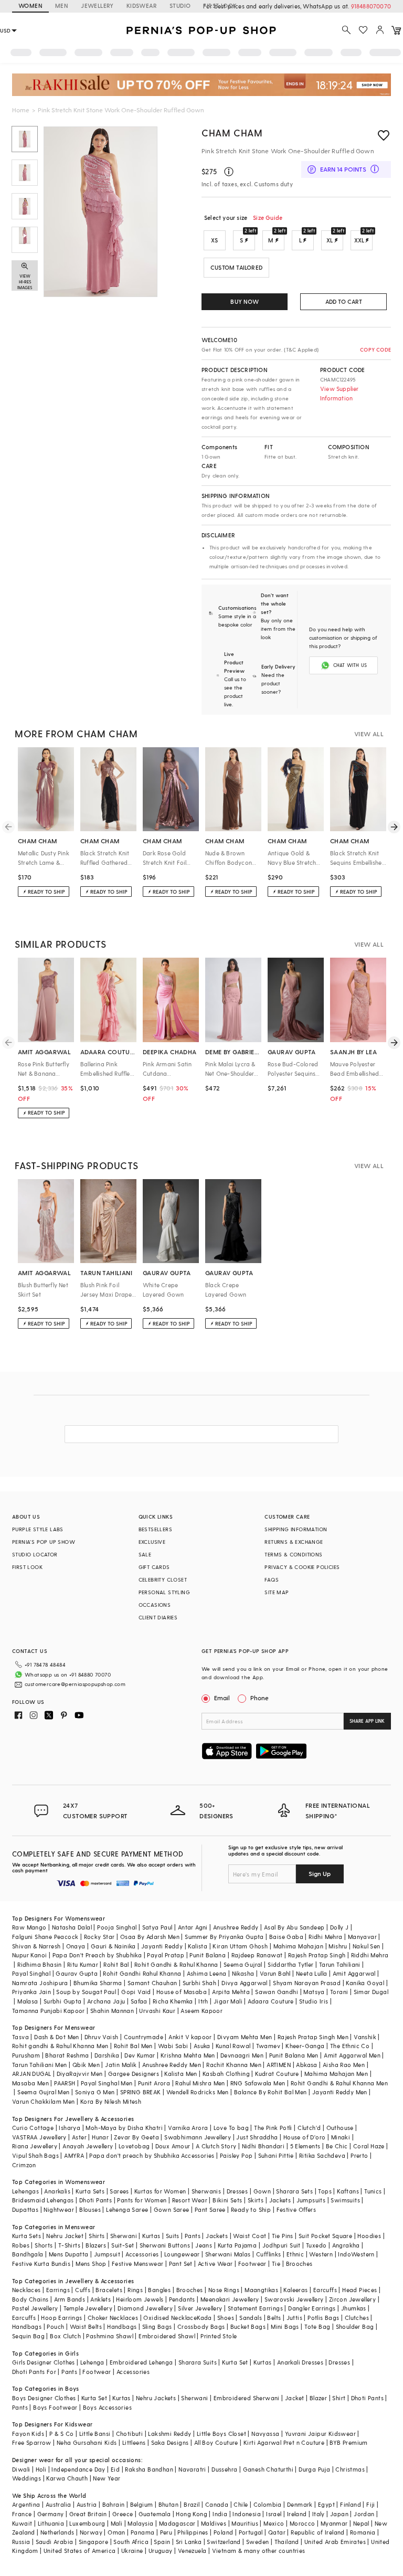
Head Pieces (359, 2290)
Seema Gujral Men (43, 2092)
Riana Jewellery (35, 2146)
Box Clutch (65, 2336)
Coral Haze (369, 2146)
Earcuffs (325, 2290)
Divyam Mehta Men (245, 2037)
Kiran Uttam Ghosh (240, 1946)
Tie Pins (283, 2236)
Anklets (100, 2299)
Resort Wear (190, 2200)
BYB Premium (348, 2442)
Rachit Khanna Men (234, 2065)
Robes (21, 2245)
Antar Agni (193, 1927)
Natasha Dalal (72, 1927)
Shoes (226, 2318)
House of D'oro (305, 2137)
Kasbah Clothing (226, 2074)
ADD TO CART (344, 301)
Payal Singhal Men (107, 2083)
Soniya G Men (95, 2092)
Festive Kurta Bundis (41, 2264)
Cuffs (83, 2290)
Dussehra (224, 2469)
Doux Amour (173, 2146)
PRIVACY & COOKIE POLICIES (302, 1567)
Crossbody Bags (201, 2326)
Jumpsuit (107, 2254)
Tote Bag (317, 2326)
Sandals (251, 2318)
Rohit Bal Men (133, 2046)
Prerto (359, 2155)
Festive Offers (296, 2209)
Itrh (203, 2001)
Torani (339, 1992)
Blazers (96, 2245)
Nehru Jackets (156, 2398)
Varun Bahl (275, 1973)
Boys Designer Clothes (44, 2398)
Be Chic (337, 2146)
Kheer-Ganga (305, 2046)
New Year (107, 2478)
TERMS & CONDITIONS (293, 1554)
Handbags (27, 2326)
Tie (276, 2264)
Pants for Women (142, 2200)
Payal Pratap (166, 1955)
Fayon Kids (28, 2434)
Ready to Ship (251, 2209)
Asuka (202, 2046)
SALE (145, 1554)
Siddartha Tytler (290, 1964)
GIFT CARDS (154, 1567)
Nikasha (243, 1973)
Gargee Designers (134, 2074)
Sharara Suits (198, 2362)
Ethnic (295, 2254)
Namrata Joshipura (40, 1983)
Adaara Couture (271, 2001)
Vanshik (365, 2037)
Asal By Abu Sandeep (294, 1927)
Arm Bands (70, 2299)
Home (21, 110)
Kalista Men (181, 2074)
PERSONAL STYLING (164, 1592)
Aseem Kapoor (201, 2011)
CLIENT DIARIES (158, 1617)
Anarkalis (57, 2191)
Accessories (142, 2254)
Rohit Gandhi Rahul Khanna (142, 1973)
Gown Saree (172, 2209)
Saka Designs (170, 2442)
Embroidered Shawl (167, 2336)
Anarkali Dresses (300, 2362)
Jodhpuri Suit (282, 2245)
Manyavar (362, 1937)
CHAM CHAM (232, 132)
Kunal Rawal (233, 2046)
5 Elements (305, 2146)
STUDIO (180, 6)
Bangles (159, 2290)
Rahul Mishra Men (200, 2083)
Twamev (268, 2046)
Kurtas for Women (160, 2191)
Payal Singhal (31, 1973)
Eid (115, 2469)
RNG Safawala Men (258, 2083)
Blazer (318, 2398)
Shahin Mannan (112, 2011)
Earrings (58, 2290)
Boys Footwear (55, 2407)
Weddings (26, 2478)
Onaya (76, 1946)
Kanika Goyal (365, 1983)
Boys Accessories (107, 2407)
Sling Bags (157, 2326)
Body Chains (30, 2299)
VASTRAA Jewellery (39, 2137)
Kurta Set (235, 2362)
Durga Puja (314, 2469)
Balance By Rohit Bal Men (271, 2092)
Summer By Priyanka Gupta (224, 1937)
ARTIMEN (279, 2065)
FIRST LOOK (220, 6)
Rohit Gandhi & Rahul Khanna (176, 1964)
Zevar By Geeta (136, 2137)
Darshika (107, 2055)
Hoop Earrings (61, 2318)
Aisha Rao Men (344, 2065)
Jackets (280, 2200)
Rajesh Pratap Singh (317, 1955)
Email (222, 1698)
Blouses (90, 2209)
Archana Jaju (106, 2001)
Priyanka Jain (31, 1992)
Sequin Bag (28, 2336)
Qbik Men (86, 2065)
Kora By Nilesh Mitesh (111, 2101)
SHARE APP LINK (367, 1721)
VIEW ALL (369, 734)
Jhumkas (354, 2308)
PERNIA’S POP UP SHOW (44, 1542)
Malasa (28, 2001)
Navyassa (265, 2434)
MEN (62, 6)
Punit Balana (208, 1955)
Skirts (256, 2200)
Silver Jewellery (200, 2308)
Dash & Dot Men (57, 2037)
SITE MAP (277, 1592)
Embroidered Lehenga (141, 2362)
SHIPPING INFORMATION (296, 1529)
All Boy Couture (216, 2442)
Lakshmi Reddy (169, 2434)
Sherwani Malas (228, 2254)
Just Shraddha (257, 2137)
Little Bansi (95, 2434)
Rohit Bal (116, 1964)
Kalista (198, 1946)
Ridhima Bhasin (40, 1964)
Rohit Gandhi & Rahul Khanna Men (339, 2083)
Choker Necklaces (113, 2318)
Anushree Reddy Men (172, 2065)
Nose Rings (224, 2290)
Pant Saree (210, 2209)
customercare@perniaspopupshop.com (75, 1684)
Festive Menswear (137, 2264)
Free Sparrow (32, 2442)
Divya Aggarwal (245, 1983)
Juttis (294, 2318)
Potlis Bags (323, 2318)
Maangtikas (261, 2290)
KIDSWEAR (142, 6)
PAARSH (65, 2083)
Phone (259, 1698)
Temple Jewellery (88, 2308)
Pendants (182, 2299)
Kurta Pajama (237, 2245)
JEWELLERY (97, 6)
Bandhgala (28, 2254)
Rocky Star (99, 1937)
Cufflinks (269, 2254)
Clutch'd (309, 2128)
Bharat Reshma (67, 2055)
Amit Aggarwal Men (352, 2055)
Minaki (341, 2137)
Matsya (314, 1992)
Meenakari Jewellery (230, 2299)
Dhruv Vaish (101, 2037)
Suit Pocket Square (325, 2236)
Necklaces (26, 2290)
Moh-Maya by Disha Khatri (124, 2128)
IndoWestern (356, 2254)
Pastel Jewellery (35, 2308)
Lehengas (25, 2191)
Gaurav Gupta (77, 1973)
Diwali (21, 2469)
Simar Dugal (371, 1992)
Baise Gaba (286, 1937)
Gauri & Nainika (113, 1946)
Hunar (100, 2137)
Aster (79, 2137)
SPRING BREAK (141, 2092)
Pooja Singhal (117, 1927)
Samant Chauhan (152, 1983)
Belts (274, 2318)
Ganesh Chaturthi (268, 2469)
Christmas (350, 2469)
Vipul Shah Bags (35, 2155)
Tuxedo (316, 2245)
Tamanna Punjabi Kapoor (49, 2011)
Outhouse (340, 2128)
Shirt (339, 2398)
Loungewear (182, 2254)
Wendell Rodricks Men (198, 2092)
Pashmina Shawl (110, 2336)
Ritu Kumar (83, 1964)
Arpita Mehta (231, 1992)
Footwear (252, 2264)
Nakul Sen (367, 1946)
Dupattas (25, 2209)
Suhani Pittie (276, 2155)
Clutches (357, 2318)
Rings (135, 2290)
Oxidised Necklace (170, 2318)
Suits (173, 2236)
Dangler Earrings (312, 2308)
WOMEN (30, 6)
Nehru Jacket (65, 2236)
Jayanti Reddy (162, 1946)
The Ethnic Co (350, 2046)
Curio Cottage (33, 2128)
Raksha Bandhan (149, 2469)
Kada (204, 2318)
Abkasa (306, 2065)
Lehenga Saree (127, 2209)
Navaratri (192, 2469)
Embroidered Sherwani (247, 2398)
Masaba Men (30, 2083)
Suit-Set (123, 2245)
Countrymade (144, 2037)
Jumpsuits (311, 2200)
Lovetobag (134, 2146)
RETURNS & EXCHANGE (294, 1542)
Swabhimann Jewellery (198, 2137)
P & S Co (61, 2434)
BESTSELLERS (155, 1529)
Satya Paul (157, 1927)
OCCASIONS (155, 1605)
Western (321, 2254)
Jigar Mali (228, 2001)
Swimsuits (345, 2200)
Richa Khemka (173, 2001)
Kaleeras (295, 2290)
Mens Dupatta (69, 2254)
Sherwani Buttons (165, 2245)
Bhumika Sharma (98, 1983)
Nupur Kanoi (29, 1955)
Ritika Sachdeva (322, 2155)
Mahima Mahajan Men (336, 2074)
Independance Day (78, 2469)
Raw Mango (29, 1927)
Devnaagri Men (242, 2055)
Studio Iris (314, 2001)
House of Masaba (182, 1992)
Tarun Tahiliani (340, 1964)
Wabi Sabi (173, 2046)
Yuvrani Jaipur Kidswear (320, 2434)
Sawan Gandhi (277, 1992)
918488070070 (371, 6)
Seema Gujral (243, 1964)
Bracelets (109, 2290)
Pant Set (181, 2264)
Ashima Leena (207, 1973)
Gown (262, 2191)
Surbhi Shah (199, 1983)
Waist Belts (86, 2326)
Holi (41, 2469)
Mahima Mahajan (299, 1946)
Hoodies (369, 2236)
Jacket (294, 2398)
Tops (325, 2191)
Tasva (20, 2037)
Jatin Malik (121, 2065)
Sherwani (124, 2236)
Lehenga (92, 2362)
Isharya (70, 2128)
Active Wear (215, 2264)
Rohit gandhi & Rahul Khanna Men (60, 2046)
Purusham (26, 2055)
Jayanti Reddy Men (340, 2092)
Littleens (134, 2442)
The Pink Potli (273, 2128)
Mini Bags (285, 2326)
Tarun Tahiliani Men (40, 2065)
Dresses (237, 2191)
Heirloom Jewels (140, 2299)
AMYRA (74, 2155)
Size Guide (268, 218)
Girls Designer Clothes (44, 2362)
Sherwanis (206, 2191)
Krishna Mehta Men (188, 2055)
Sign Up (320, 1873)
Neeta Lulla (311, 1973)
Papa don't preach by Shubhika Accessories (152, 2155)
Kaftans (348, 2191)
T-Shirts (69, 2245)
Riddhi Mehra (370, 1955)
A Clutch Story (216, 2146)
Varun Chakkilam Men (44, 2101)
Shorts (44, 2245)
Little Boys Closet (221, 2434)
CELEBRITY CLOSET (163, 1579)
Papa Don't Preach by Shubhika (97, 1955)
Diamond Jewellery (145, 2308)
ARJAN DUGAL (31, 2074)
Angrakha (346, 2245)
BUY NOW (244, 301)
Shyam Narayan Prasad (307, 1983)
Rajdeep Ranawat (257, 1955)
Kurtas (151, 2236)
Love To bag (231, 2128)
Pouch (55, 2326)
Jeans (204, 2245)
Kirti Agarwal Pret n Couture (284, 2442)
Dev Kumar (140, 2055)
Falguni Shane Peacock (45, 1937)
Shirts (97, 2236)
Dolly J (340, 1927)
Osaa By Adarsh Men (150, 1937)
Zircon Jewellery (352, 2299)
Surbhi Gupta (63, 2001)
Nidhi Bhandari (263, 2146)
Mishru (338, 1946)
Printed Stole (219, 2336)
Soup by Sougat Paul (86, 1992)
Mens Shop (91, 2264)
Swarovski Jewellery (294, 2299)
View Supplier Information (340, 393)
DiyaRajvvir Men (80, 2074)
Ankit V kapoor (190, 2037)
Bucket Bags (248, 2326)
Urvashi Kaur (157, 2011)
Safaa (139, 2001)
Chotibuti (130, 2434)
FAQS (272, 1579)
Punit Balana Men (294, 2055)
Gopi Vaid (136, 1992)
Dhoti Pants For (34, 2372)
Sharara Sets (294, 2191)
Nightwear (59, 2209)
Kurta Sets (90, 2191)
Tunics (373, 2191)
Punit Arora (154, 2083)
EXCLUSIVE (152, 1542)
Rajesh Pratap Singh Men (313, 2037)
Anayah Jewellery (88, 2146)
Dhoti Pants (96, 2200)
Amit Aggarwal (354, 1973)
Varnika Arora (188, 2128)
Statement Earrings (255, 2308)
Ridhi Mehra (325, 1937)
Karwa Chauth (67, 2478)
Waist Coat (250, 2236)
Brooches (299, 2264)
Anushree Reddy (236, 1927)
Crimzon (24, 2165)
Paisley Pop (236, 2155)
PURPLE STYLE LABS (38, 1529)
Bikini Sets (227, 2200)
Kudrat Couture (277, 2074)
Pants (193, 2236)
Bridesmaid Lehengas (43, 2200)
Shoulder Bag (355, 2326)
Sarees (119, 2191)
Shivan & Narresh (36, 1946)
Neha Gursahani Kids (87, 2442)
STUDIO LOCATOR (35, 1554)
